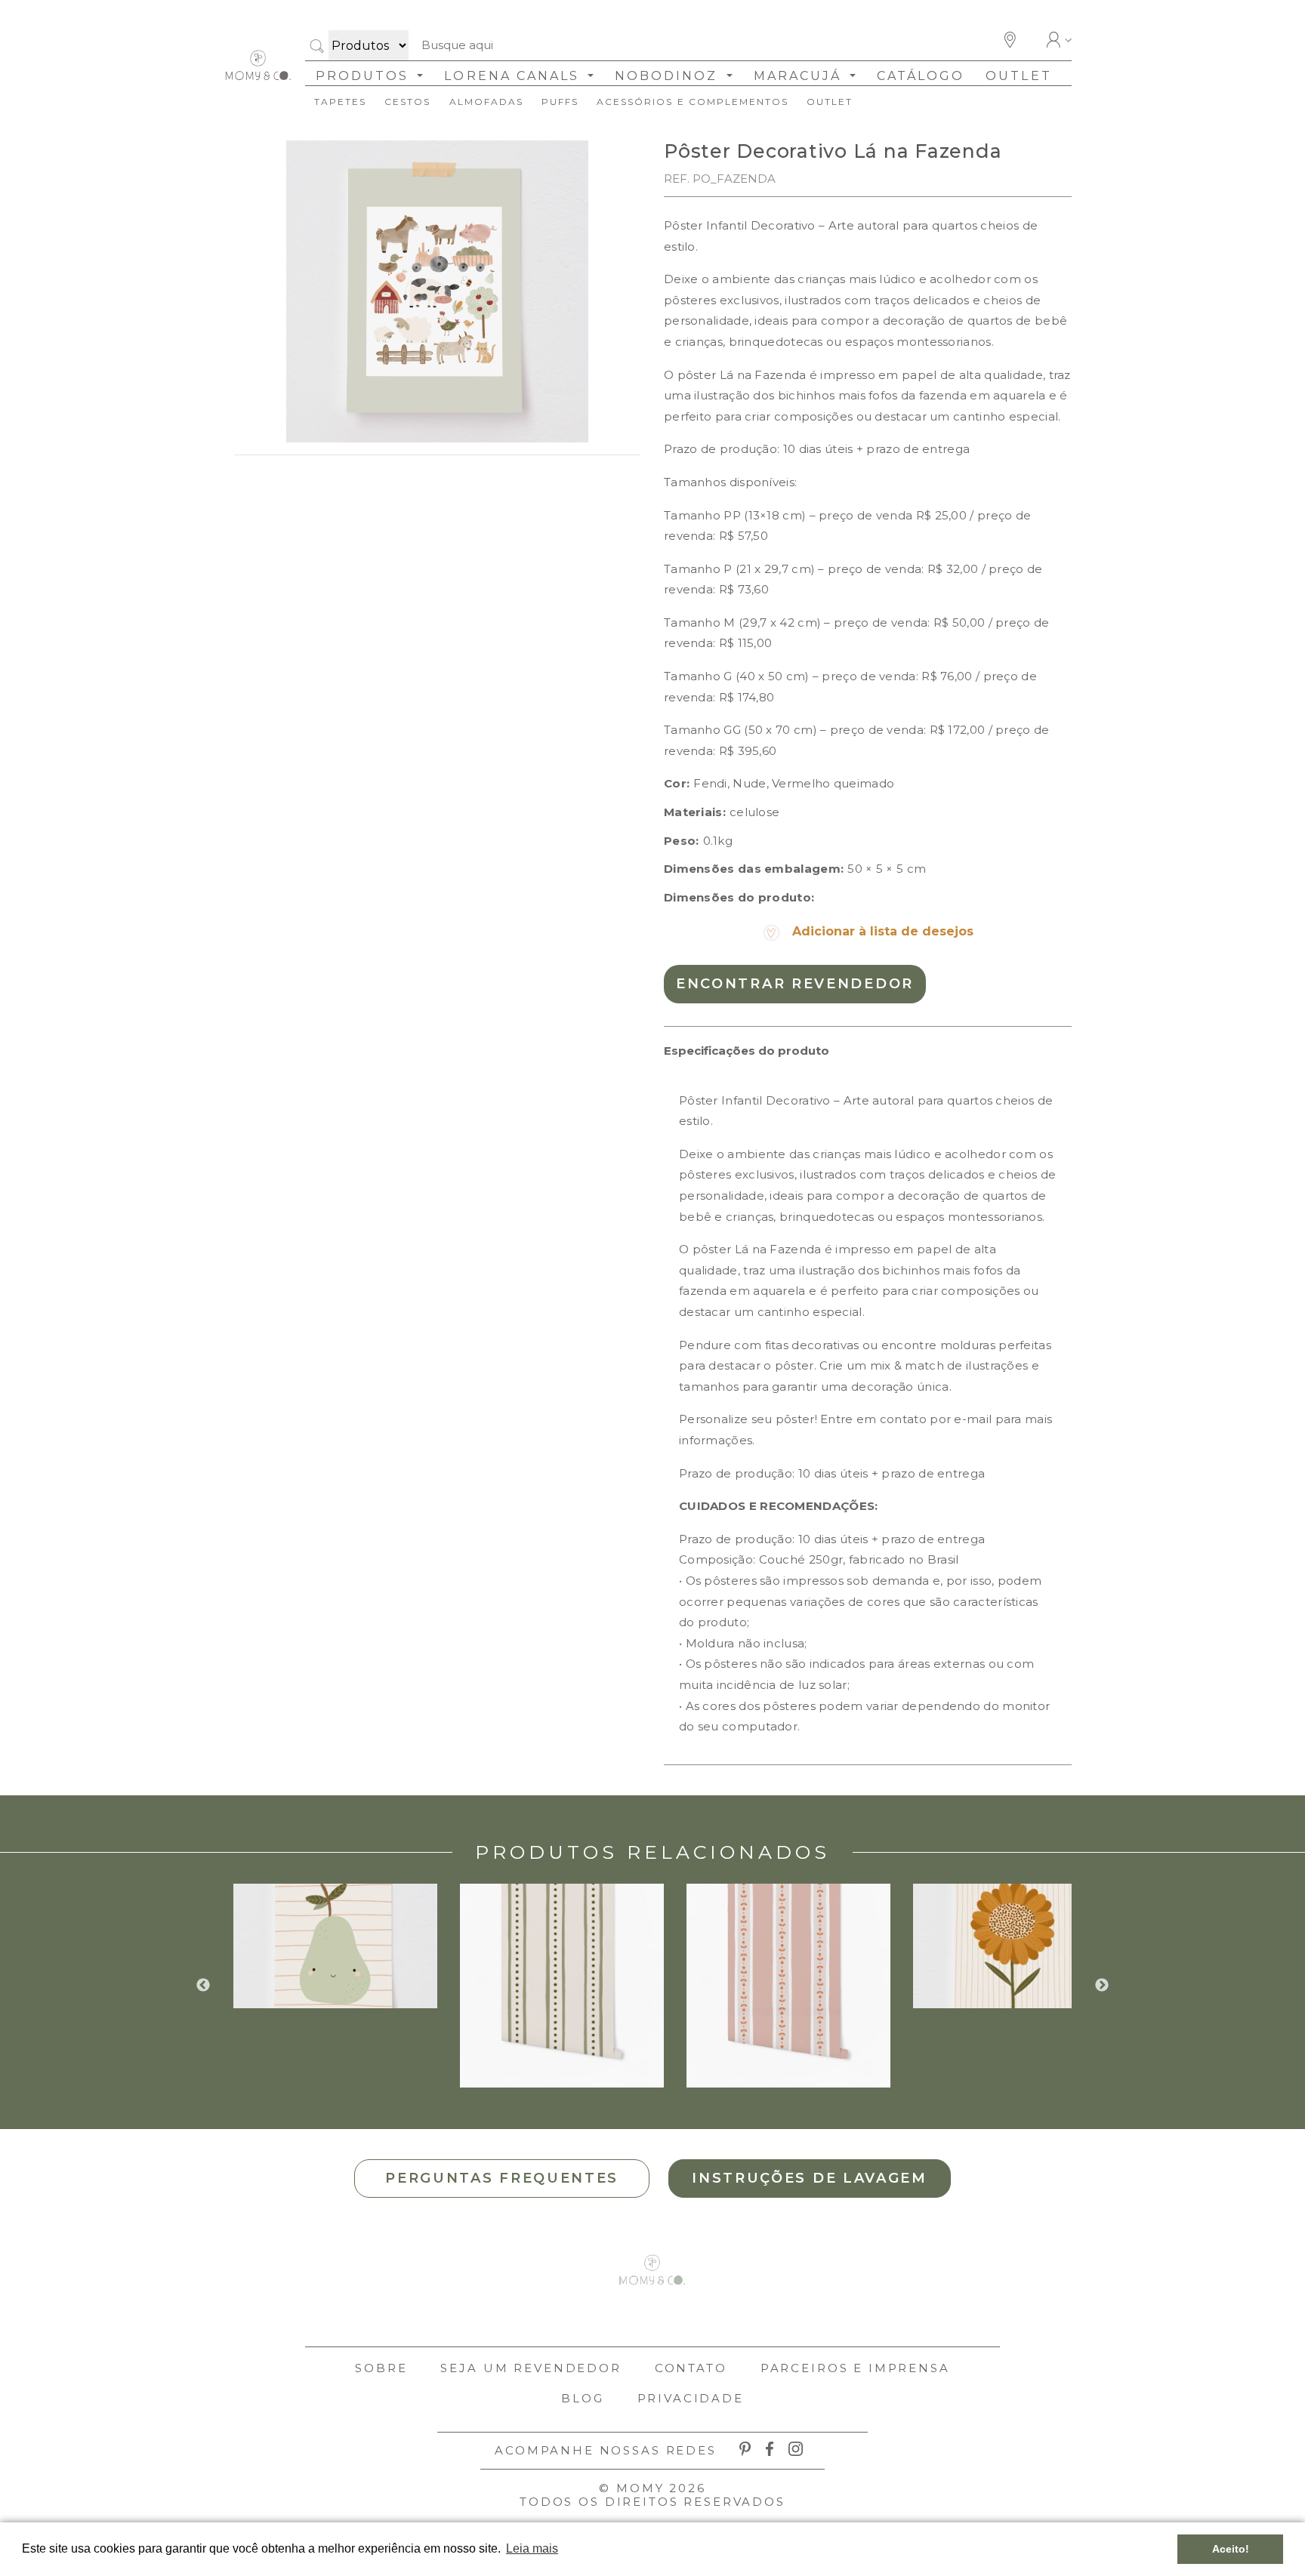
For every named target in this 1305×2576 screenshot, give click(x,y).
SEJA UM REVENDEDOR (531, 2368)
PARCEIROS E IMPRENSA (855, 2368)
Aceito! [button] (1231, 2549)
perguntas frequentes (502, 2178)
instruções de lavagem (810, 2178)
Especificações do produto (747, 1051)
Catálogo (921, 76)
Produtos (365, 76)
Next (1102, 1986)
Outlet (1018, 76)
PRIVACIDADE (691, 2398)
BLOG (582, 2398)
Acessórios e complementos (693, 102)
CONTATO (691, 2368)
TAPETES (340, 102)
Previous (203, 1986)
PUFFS (560, 102)
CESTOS (407, 102)
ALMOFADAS (486, 102)
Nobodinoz (669, 76)
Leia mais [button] (532, 2548)
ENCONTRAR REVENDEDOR (795, 984)
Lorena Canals (514, 76)
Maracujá (800, 76)
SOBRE (381, 2368)
